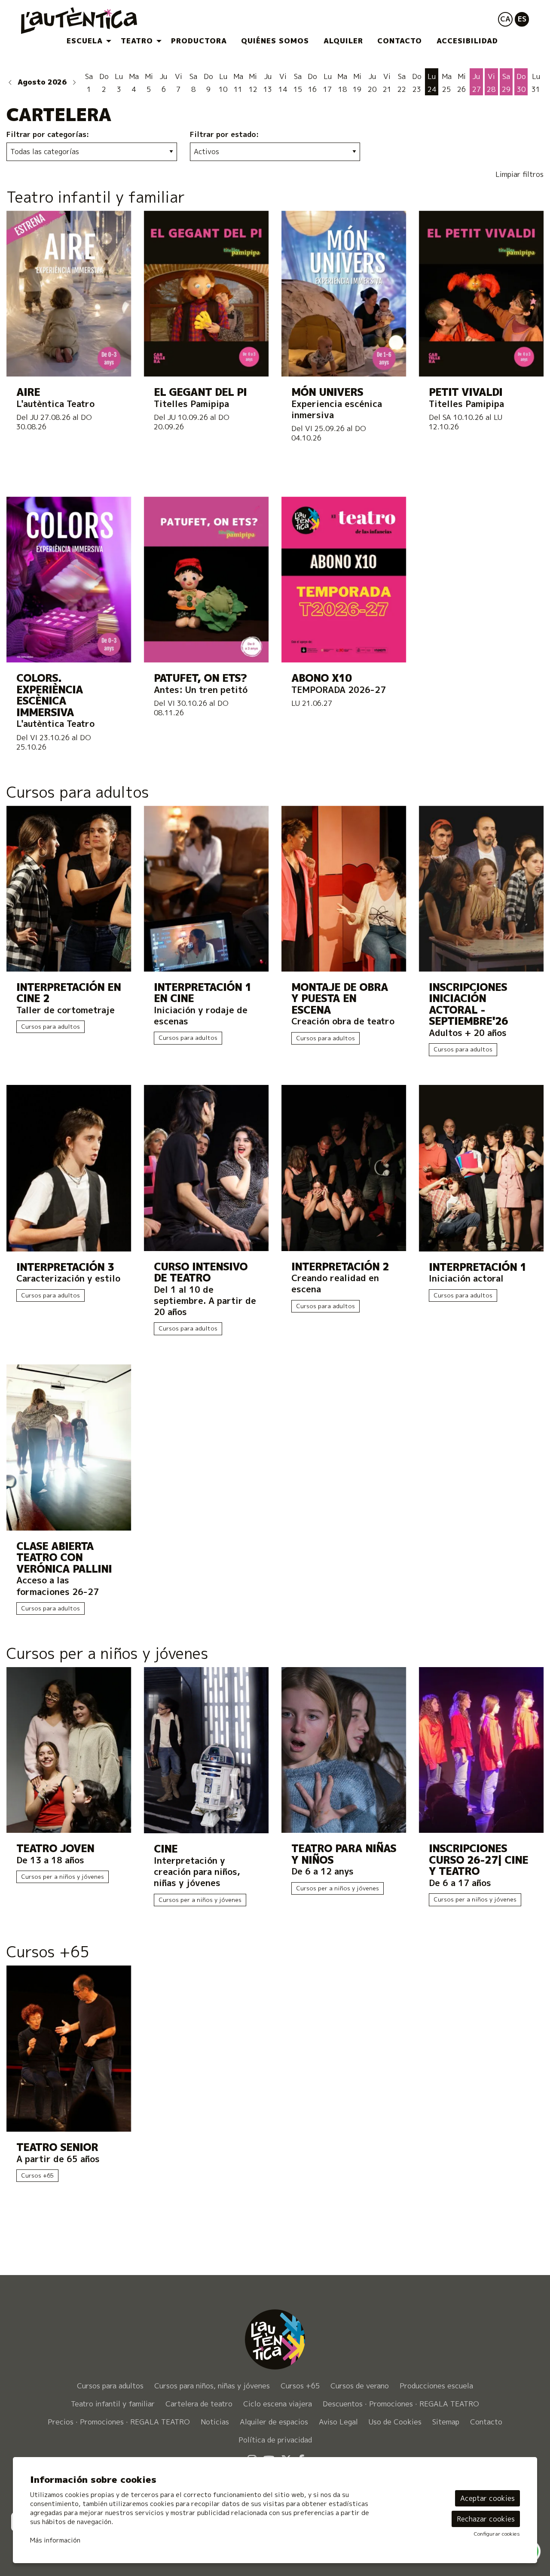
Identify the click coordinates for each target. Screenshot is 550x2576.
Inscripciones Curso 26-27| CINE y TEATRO (478, 1860)
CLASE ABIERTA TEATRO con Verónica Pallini (64, 1558)
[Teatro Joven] (69, 1749)
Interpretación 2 (340, 1267)
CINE (166, 1849)
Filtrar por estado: (224, 134)
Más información (55, 2540)
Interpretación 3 (65, 1267)
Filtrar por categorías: (48, 134)
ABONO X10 (321, 678)
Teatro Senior (57, 2147)
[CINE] (206, 1749)
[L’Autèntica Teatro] (101, 24)
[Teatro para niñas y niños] (344, 1749)
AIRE (28, 392)
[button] (10, 82)
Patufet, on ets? (200, 678)
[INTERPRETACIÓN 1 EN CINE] (206, 888)
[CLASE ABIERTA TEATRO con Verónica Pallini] (69, 1447)
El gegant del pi (200, 392)
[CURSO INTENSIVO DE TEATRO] (206, 1167)
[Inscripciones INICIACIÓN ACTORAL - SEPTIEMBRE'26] (481, 888)
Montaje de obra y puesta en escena (340, 999)
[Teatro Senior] (69, 2048)
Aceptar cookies (487, 2498)
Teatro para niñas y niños (344, 1854)
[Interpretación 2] (344, 1167)
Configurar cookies (497, 2534)
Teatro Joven (55, 1848)
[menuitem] (86, 41)
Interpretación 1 (478, 1267)
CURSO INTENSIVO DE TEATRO (201, 1272)
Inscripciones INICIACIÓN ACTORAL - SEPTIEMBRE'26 (468, 1004)
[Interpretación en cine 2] (69, 888)
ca (505, 19)
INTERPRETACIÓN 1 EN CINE (203, 993)
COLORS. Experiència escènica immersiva (50, 695)
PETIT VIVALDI (466, 392)
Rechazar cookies (486, 2519)
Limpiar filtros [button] (519, 174)
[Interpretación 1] (481, 1168)
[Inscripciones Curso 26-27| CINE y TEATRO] (481, 1749)
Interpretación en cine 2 (69, 993)
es (522, 19)
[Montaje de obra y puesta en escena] (344, 888)
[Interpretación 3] (69, 1168)
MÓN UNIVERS (327, 392)
